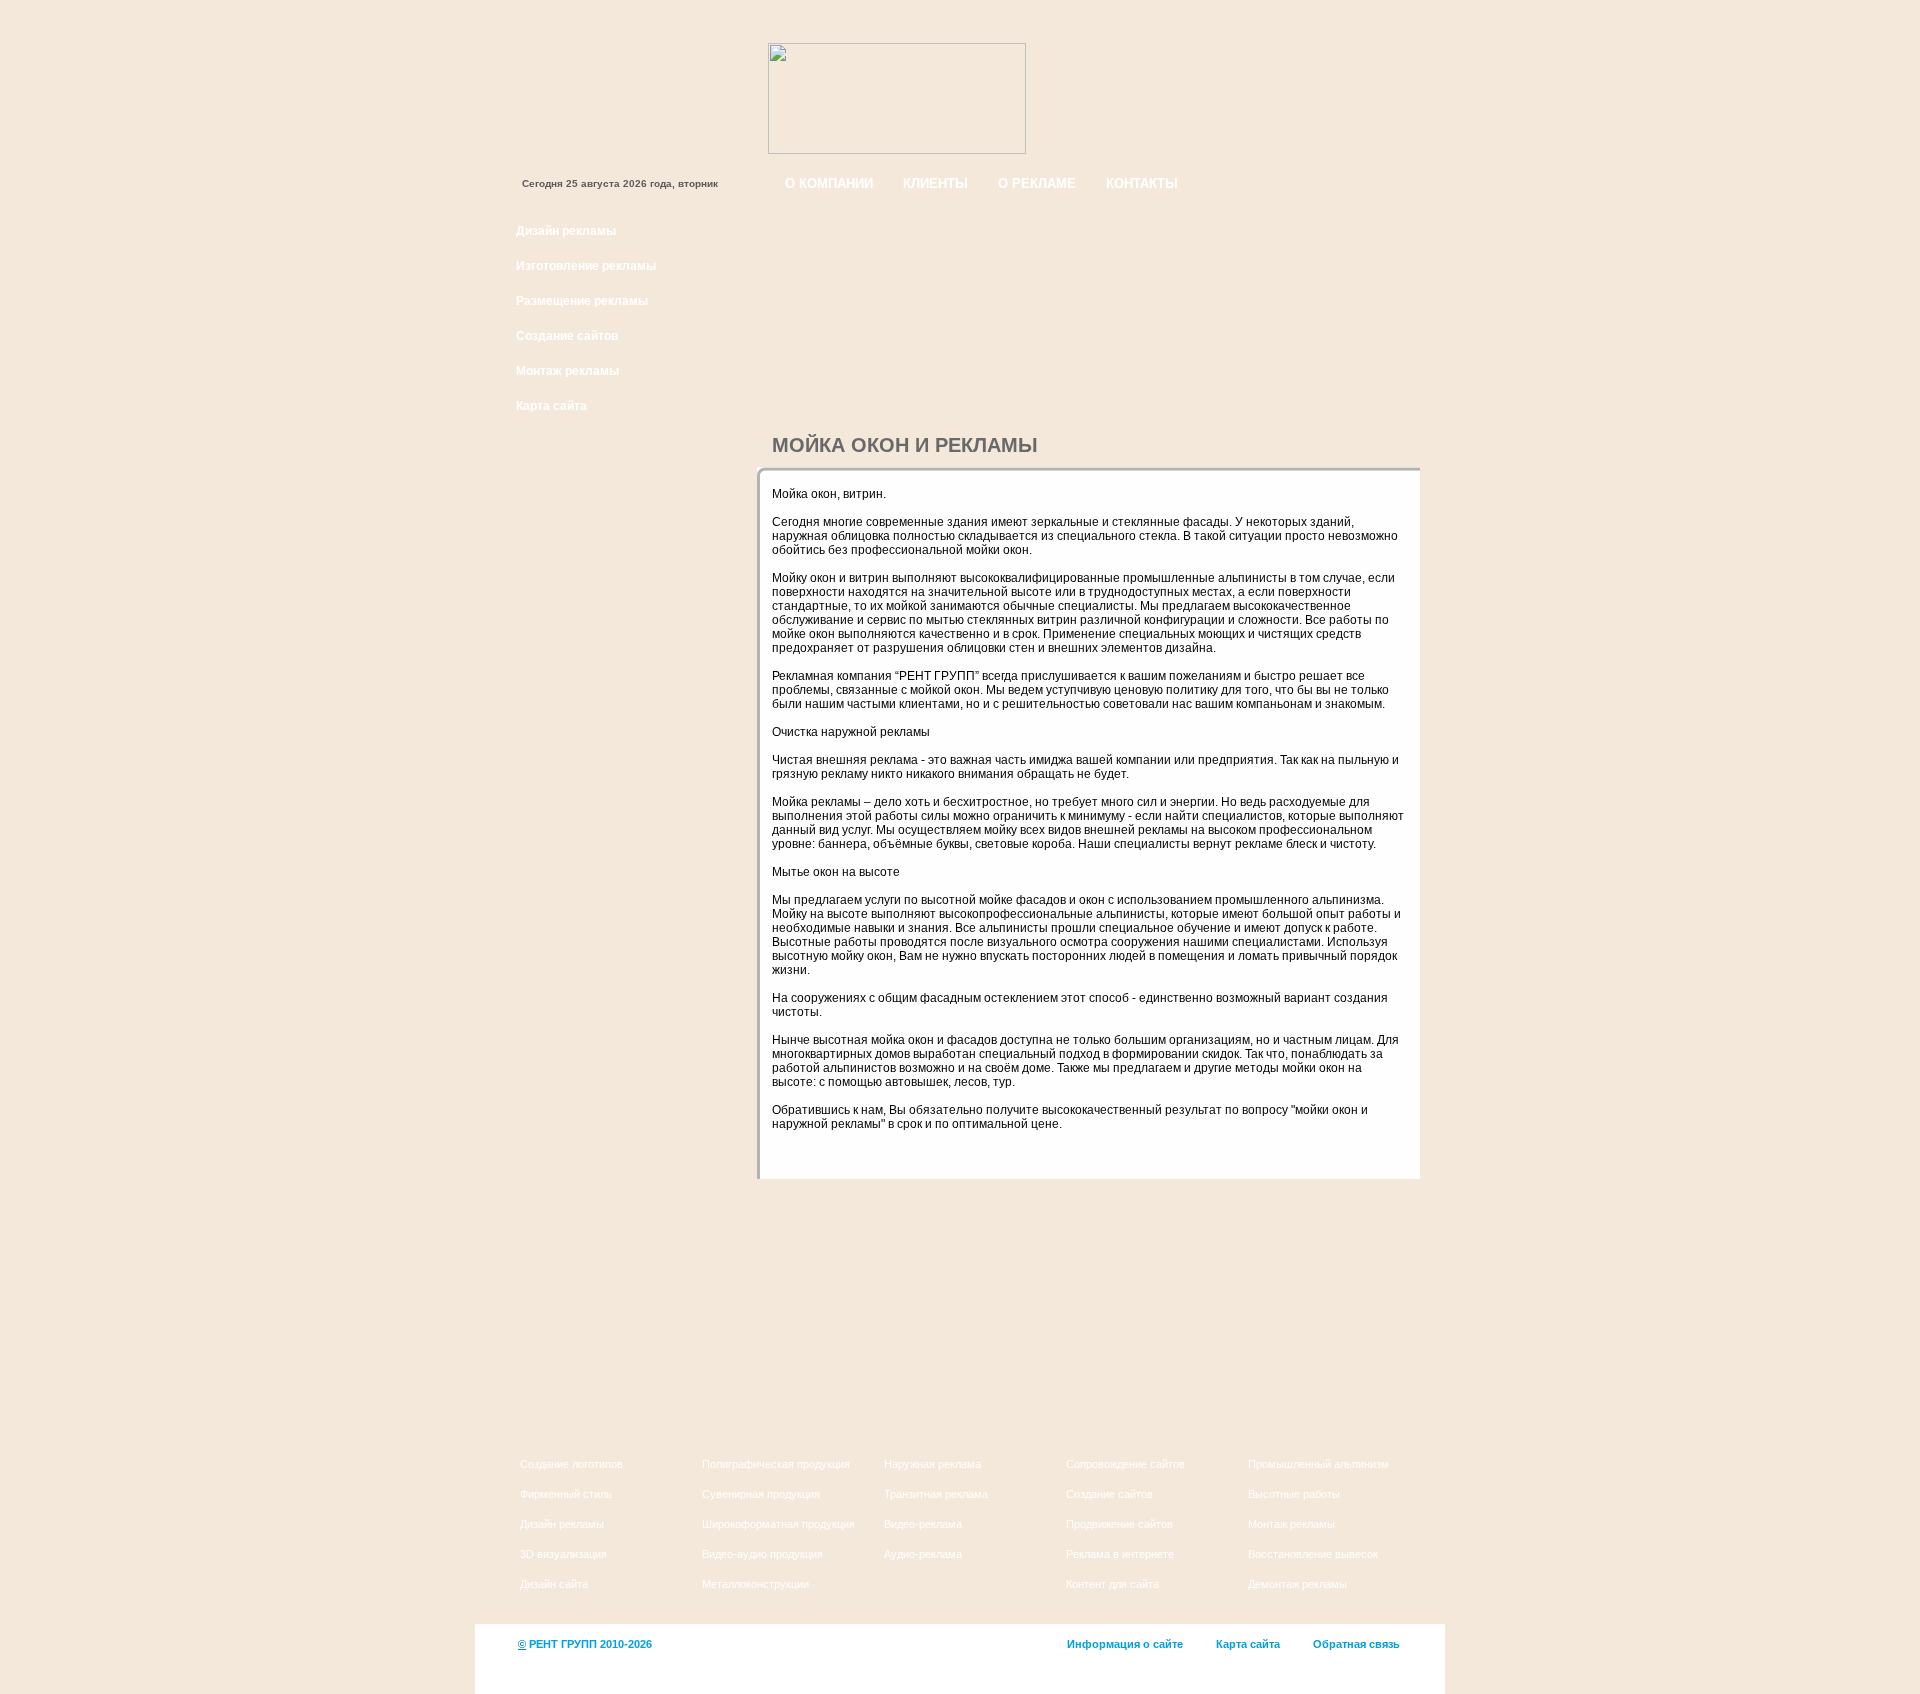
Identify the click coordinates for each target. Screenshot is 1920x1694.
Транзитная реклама (936, 1494)
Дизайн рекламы (566, 231)
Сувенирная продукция (761, 1494)
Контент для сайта (1112, 1584)
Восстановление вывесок (1313, 1554)
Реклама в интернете (1120, 1554)
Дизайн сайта (554, 1584)
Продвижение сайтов (1119, 1524)
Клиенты (935, 183)
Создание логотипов (571, 1464)
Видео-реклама (923, 1524)
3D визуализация (563, 1554)
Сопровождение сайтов (1125, 1464)
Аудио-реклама (923, 1554)
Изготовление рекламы (586, 266)
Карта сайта (551, 406)
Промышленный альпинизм (1318, 1464)
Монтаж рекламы (567, 371)
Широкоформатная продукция (778, 1524)
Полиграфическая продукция (776, 1464)
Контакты (1142, 183)
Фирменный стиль (566, 1494)
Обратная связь (1356, 1644)
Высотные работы (1294, 1494)
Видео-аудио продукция (762, 1554)
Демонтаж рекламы (1297, 1584)
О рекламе (1037, 183)
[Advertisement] (623, 1067)
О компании (829, 183)
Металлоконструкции (755, 1584)
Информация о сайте (1125, 1644)
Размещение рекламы (582, 301)
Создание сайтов (567, 336)
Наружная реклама (932, 1464)
